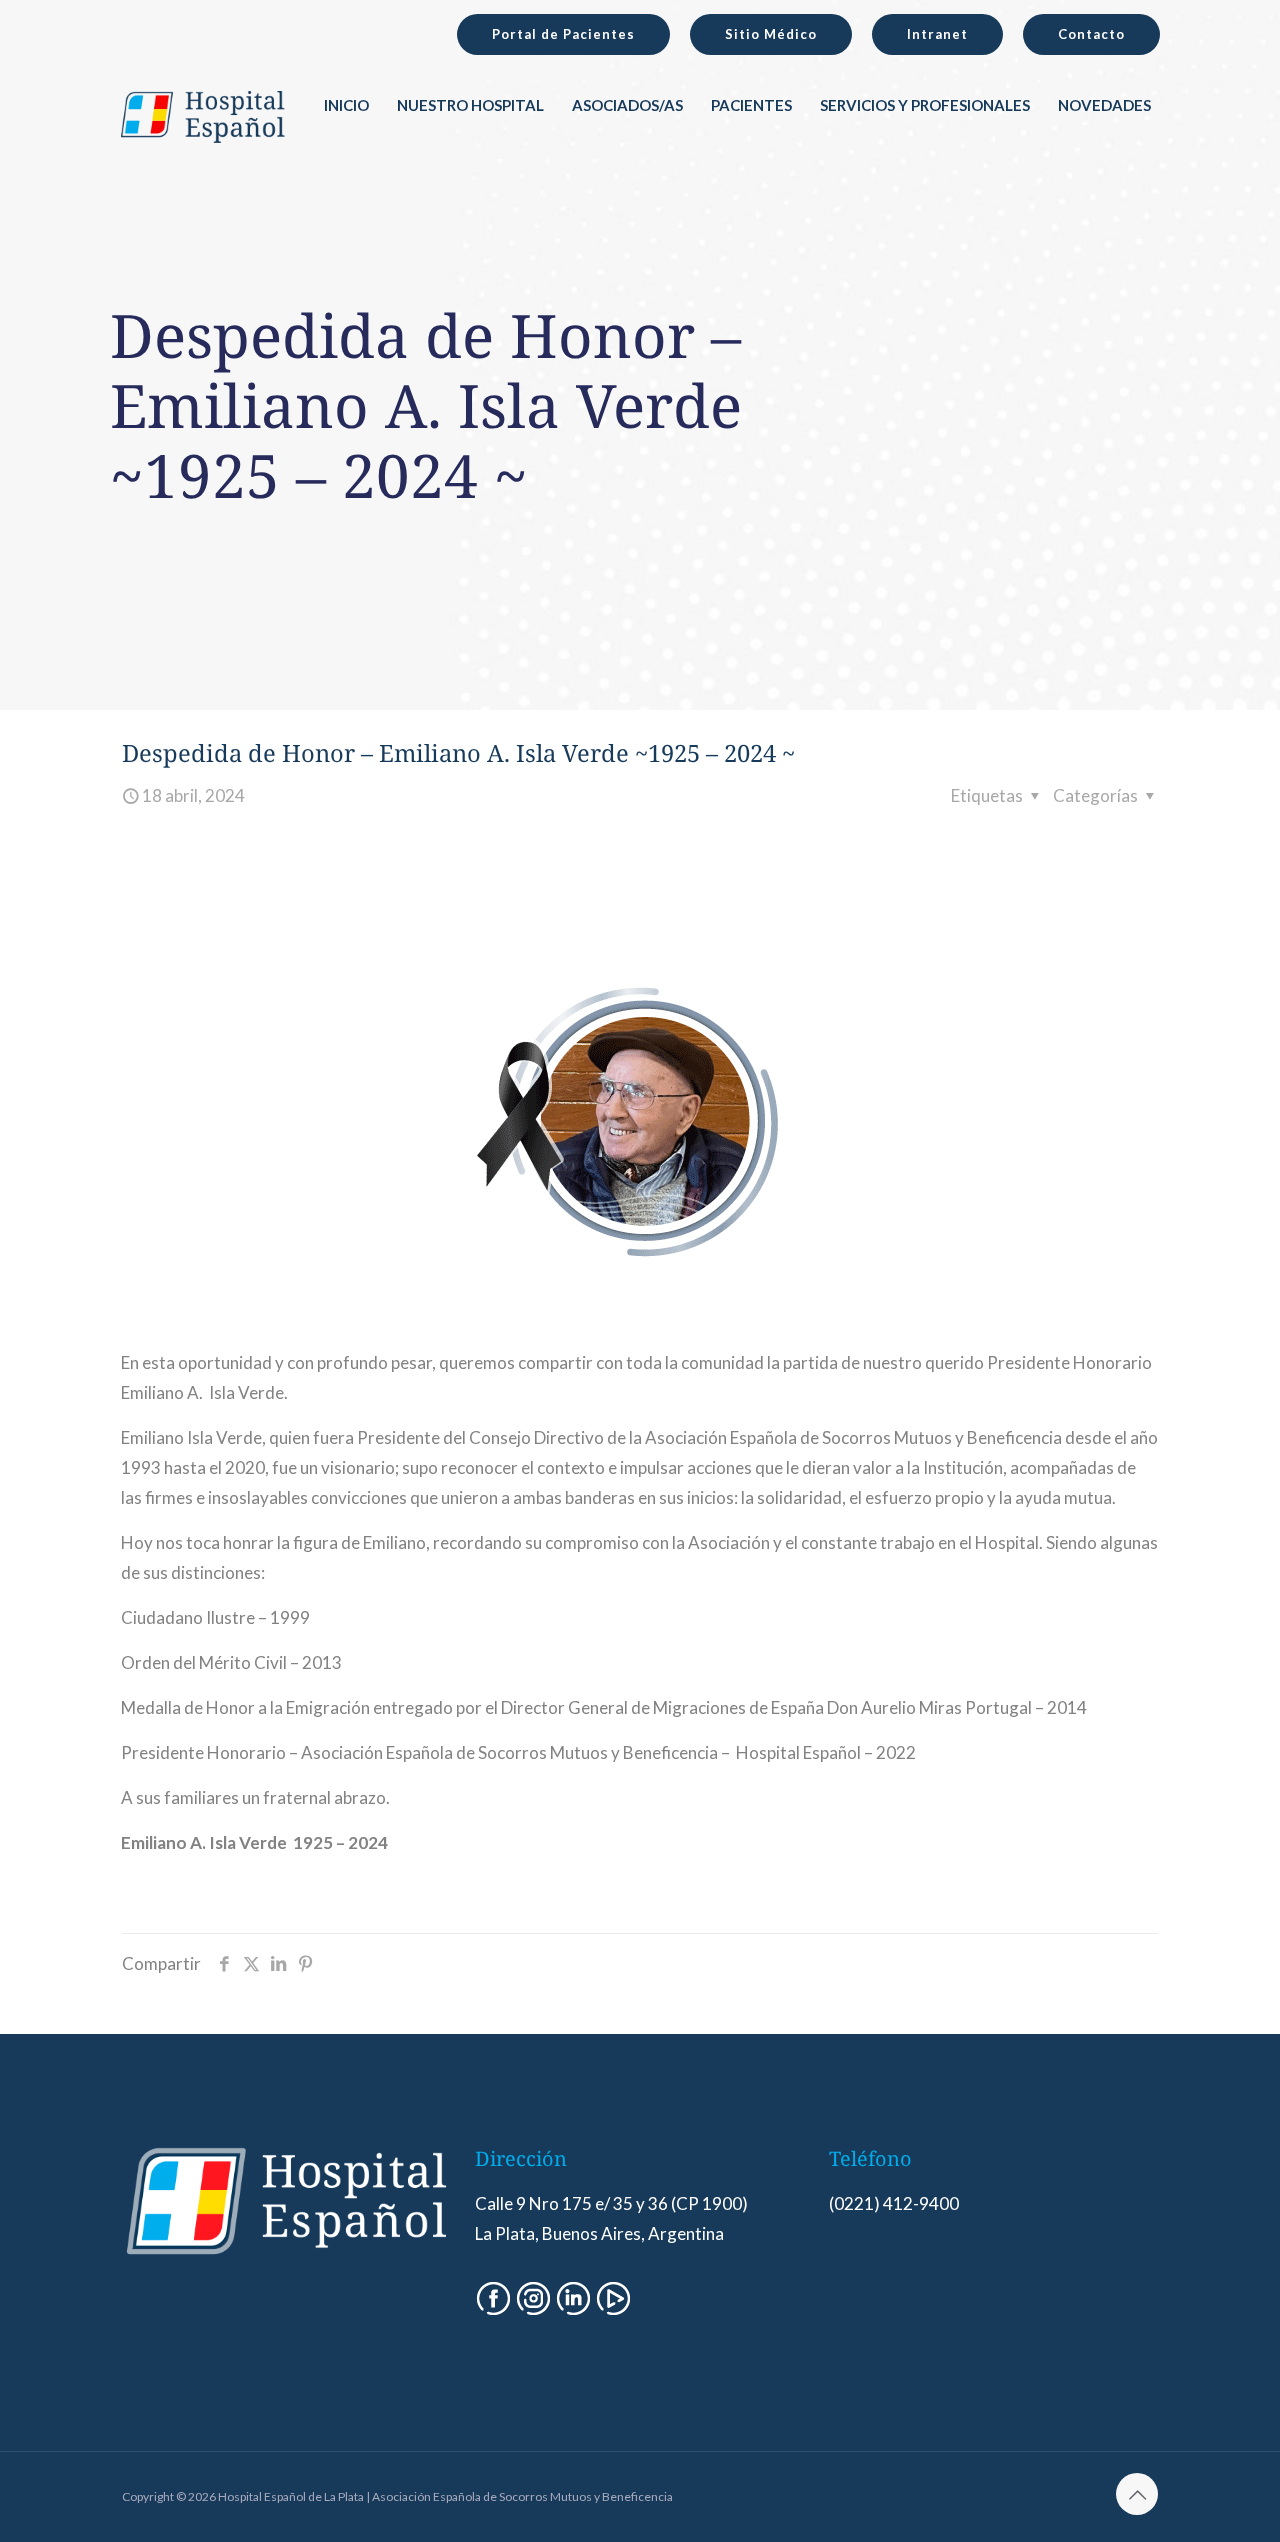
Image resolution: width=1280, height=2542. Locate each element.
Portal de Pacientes (563, 34)
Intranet (937, 34)
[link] (470, 150)
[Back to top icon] (1137, 2494)
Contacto (1091, 34)
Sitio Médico (771, 34)
